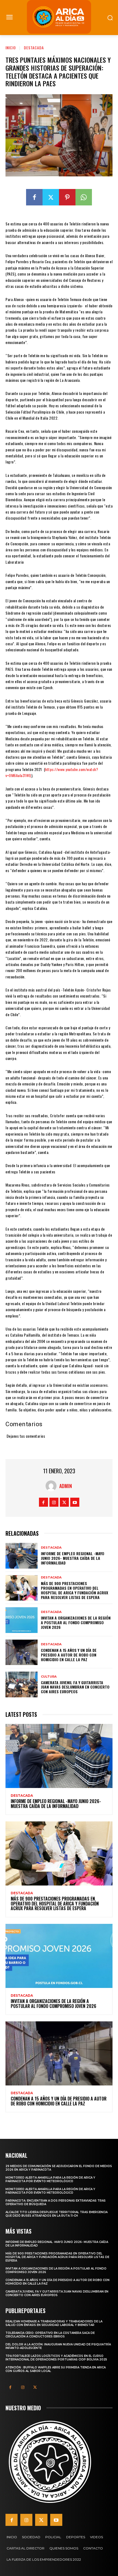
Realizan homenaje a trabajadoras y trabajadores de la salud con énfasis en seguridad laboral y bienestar (54, 2323)
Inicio (11, 48)
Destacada (34, 48)
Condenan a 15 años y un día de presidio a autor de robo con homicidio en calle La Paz (69, 1655)
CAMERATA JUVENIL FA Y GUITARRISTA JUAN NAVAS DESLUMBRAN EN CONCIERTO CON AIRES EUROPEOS (75, 1687)
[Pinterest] (67, 197)
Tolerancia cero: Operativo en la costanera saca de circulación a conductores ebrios (50, 2335)
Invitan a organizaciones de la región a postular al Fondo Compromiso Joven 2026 (76, 1622)
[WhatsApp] (84, 197)
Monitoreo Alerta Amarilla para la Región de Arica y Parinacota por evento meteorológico (50, 2179)
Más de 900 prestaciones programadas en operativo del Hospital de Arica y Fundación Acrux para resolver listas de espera (75, 1590)
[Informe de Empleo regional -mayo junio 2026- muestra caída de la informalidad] (22, 1556)
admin (66, 1486)
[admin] (52, 1486)
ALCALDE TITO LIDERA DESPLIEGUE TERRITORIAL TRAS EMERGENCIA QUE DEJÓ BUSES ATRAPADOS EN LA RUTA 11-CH (57, 2214)
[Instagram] (54, 1502)
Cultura (49, 1677)
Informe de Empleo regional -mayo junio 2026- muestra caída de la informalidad (73, 1558)
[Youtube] (75, 1502)
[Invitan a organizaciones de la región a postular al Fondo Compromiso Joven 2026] (22, 1620)
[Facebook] (34, 197)
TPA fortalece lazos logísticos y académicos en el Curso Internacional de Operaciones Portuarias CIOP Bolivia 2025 (56, 2358)
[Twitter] (51, 197)
